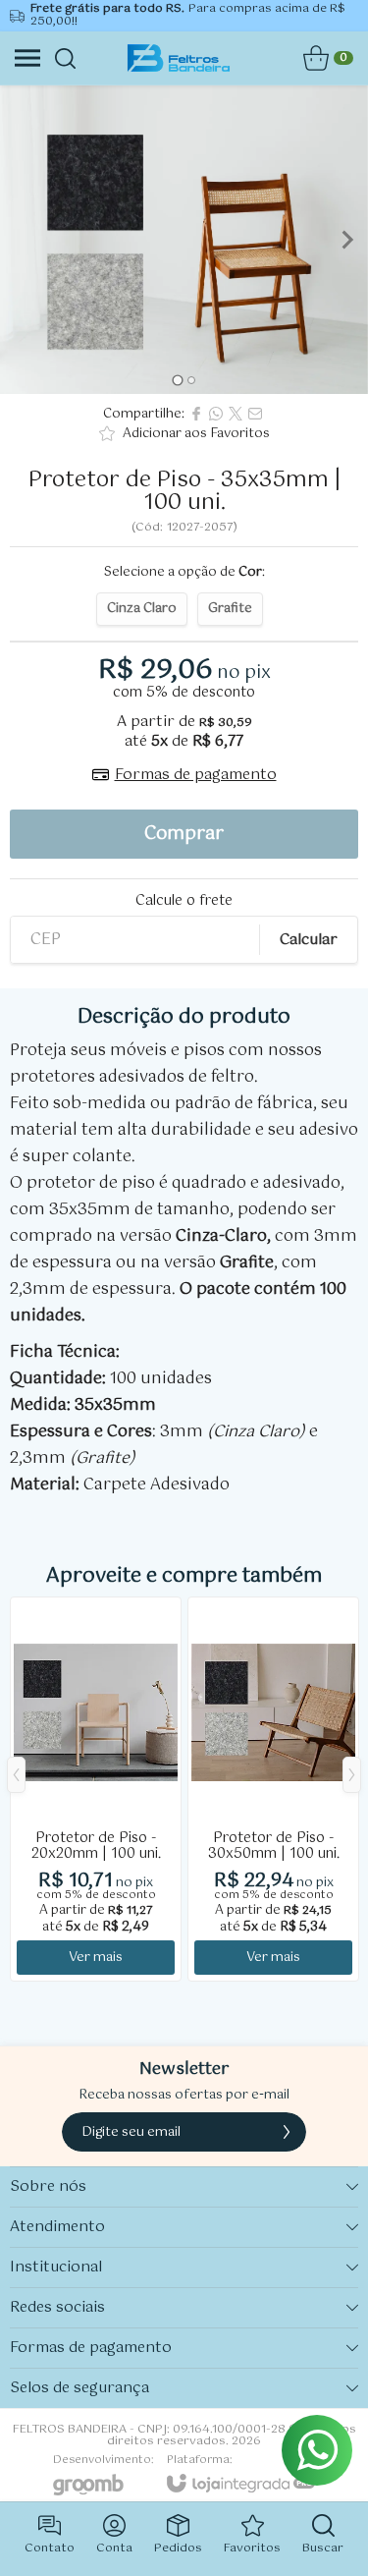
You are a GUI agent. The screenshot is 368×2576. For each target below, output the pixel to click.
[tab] (177, 381)
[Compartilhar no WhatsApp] (216, 414)
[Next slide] (346, 240)
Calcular (309, 940)
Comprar (184, 834)
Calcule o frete (184, 901)
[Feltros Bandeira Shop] (178, 58)
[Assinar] (287, 2132)
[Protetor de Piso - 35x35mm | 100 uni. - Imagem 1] (184, 240)
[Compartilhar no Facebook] (196, 414)
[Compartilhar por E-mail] (255, 414)
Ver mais (96, 1958)
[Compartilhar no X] (236, 414)
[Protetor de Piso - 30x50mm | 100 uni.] (273, 1789)
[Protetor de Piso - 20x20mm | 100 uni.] (96, 1789)
